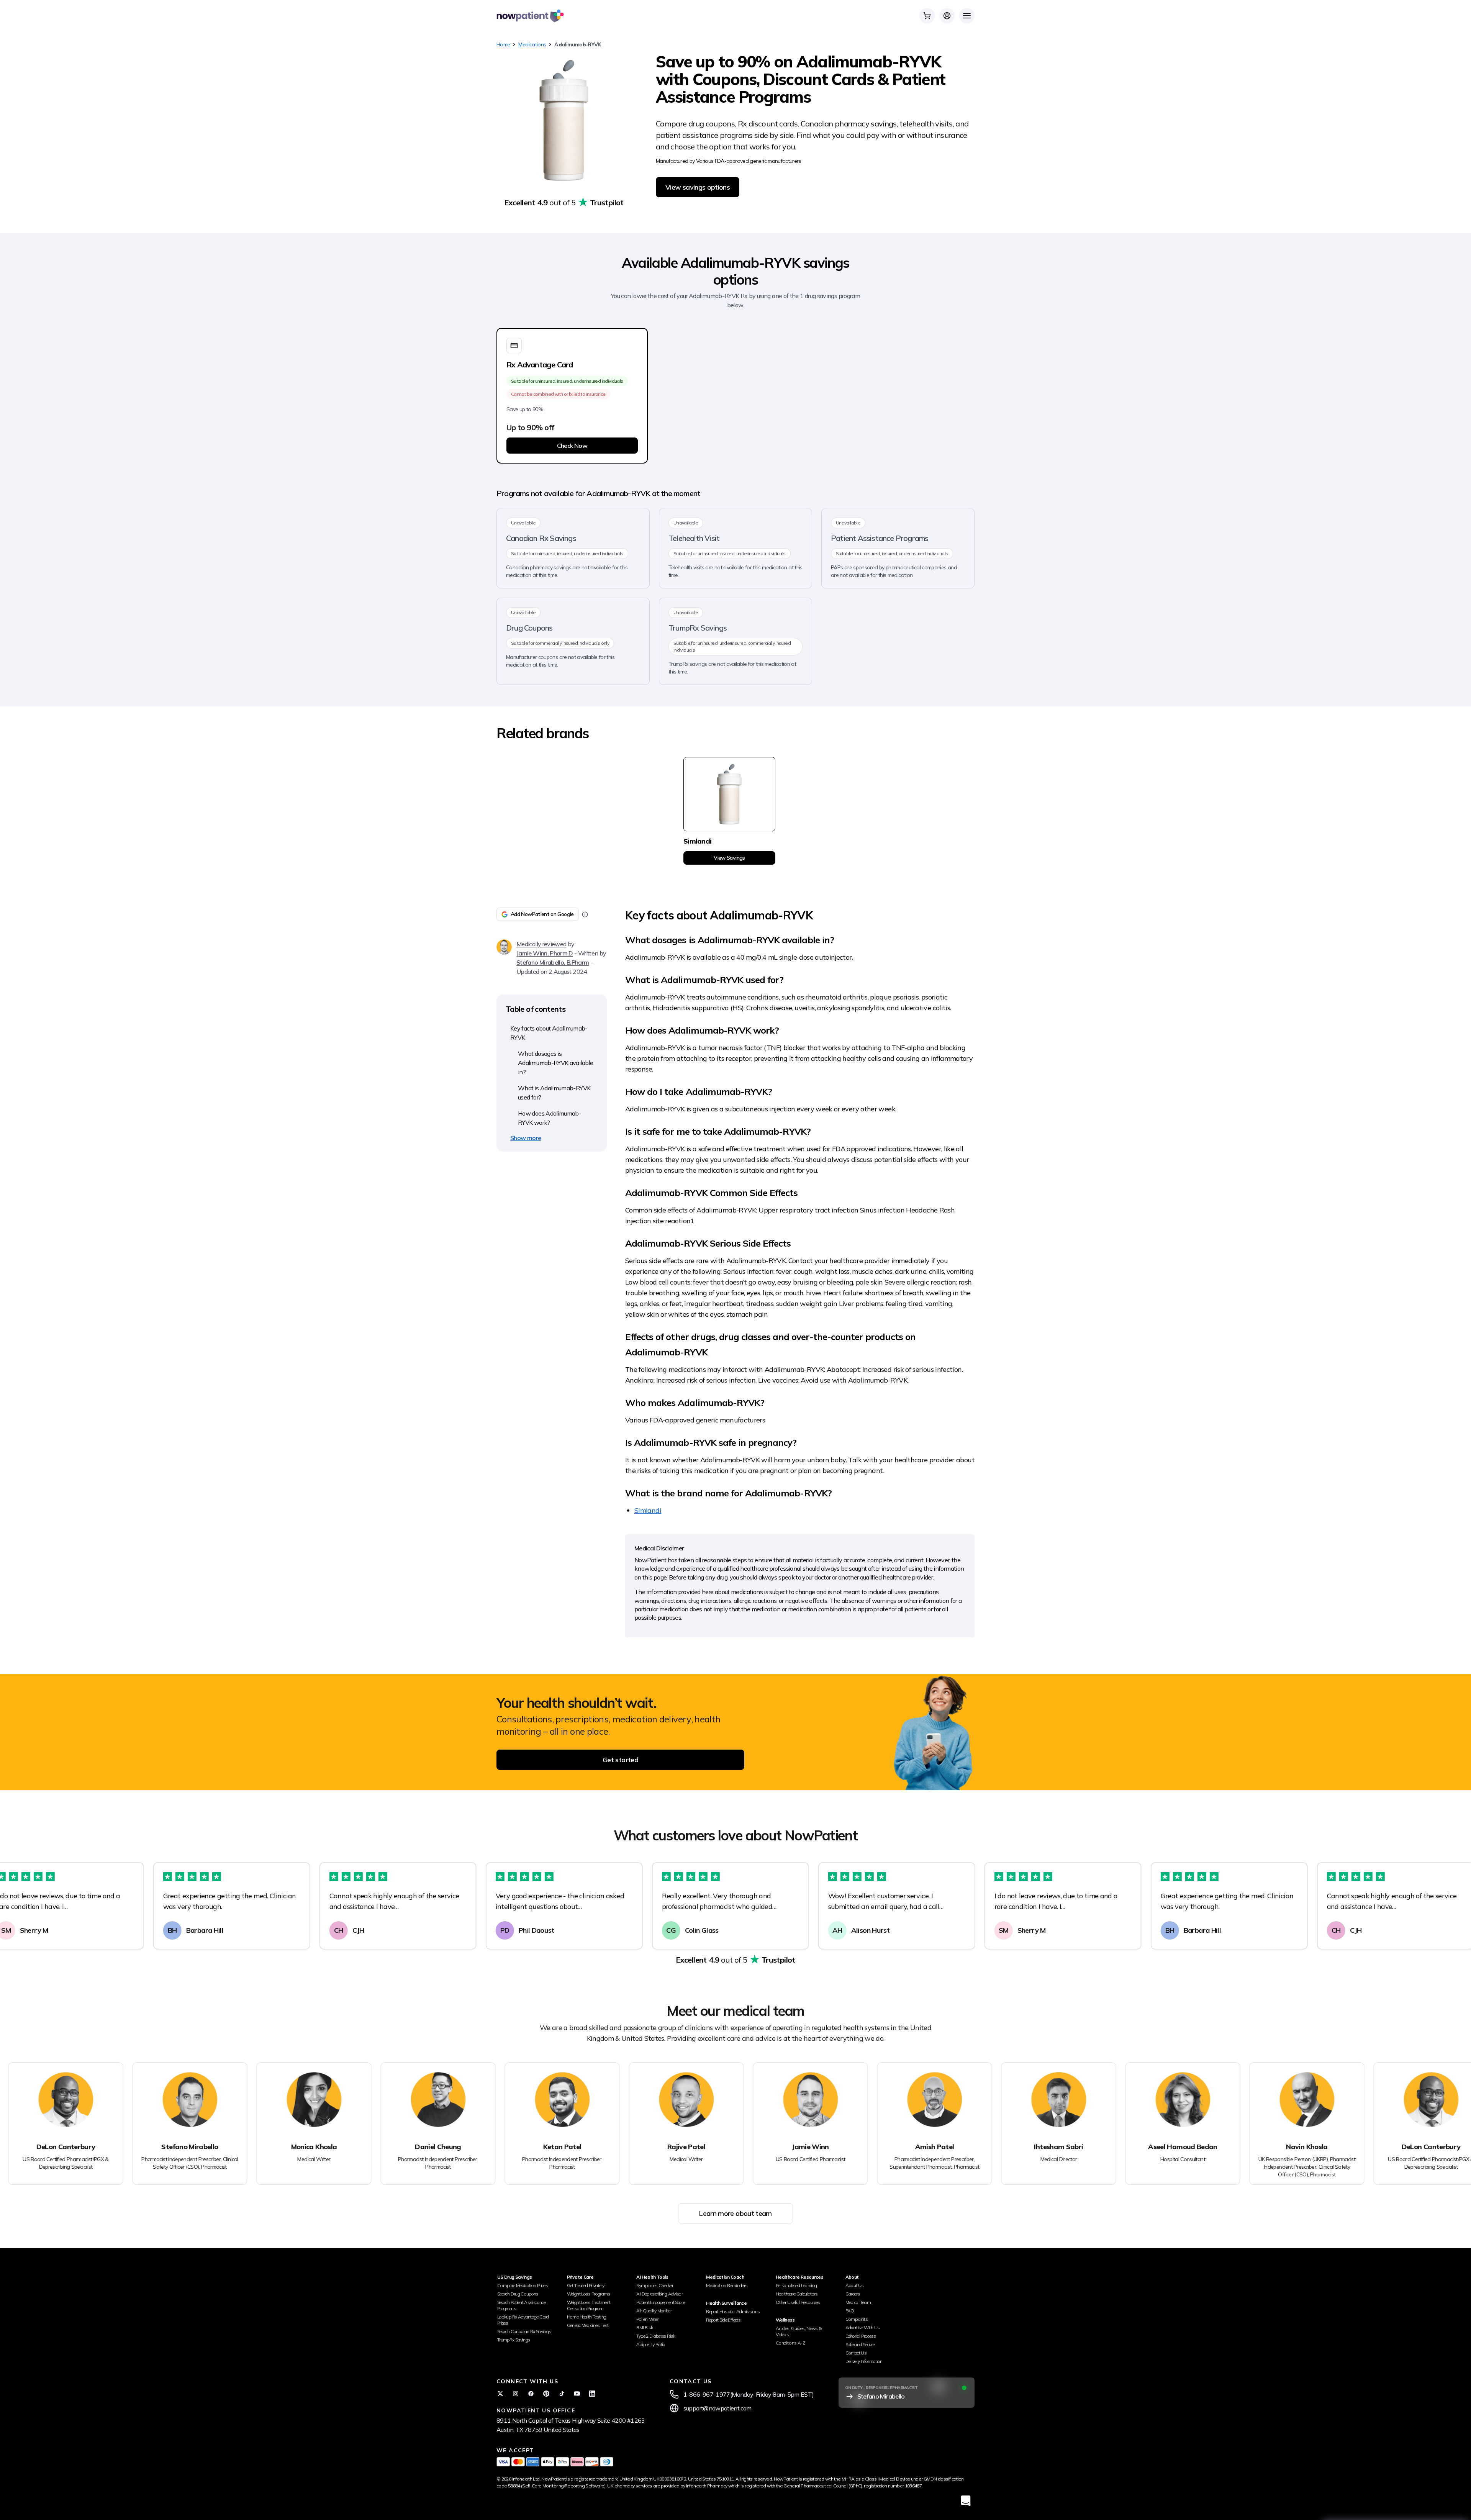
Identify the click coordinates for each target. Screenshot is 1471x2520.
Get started (620, 1760)
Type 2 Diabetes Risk (656, 2336)
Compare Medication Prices (523, 2285)
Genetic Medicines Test (588, 2325)
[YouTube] (577, 2394)
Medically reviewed (541, 944)
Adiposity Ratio (651, 2344)
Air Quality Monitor (654, 2311)
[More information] (585, 914)
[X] (500, 2394)
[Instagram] (516, 2394)
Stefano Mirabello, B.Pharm (553, 962)
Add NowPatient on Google (542, 914)
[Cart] (927, 16)
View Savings (729, 858)
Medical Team (858, 2302)
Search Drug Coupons (518, 2294)
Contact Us (856, 2353)
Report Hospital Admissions (733, 2311)
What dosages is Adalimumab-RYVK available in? (555, 1063)
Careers (853, 2294)
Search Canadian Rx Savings (524, 2331)
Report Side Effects (723, 2320)
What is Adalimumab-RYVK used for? (554, 1093)
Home (503, 44)
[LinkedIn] (592, 2394)
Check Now (572, 446)
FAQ (850, 2311)
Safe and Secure (860, 2344)
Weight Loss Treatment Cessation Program (589, 2305)
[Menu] (967, 16)
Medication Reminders (727, 2285)
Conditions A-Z (790, 2343)
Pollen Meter (647, 2319)
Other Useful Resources (798, 2302)
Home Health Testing (587, 2317)
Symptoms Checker (655, 2285)
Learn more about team (735, 2213)
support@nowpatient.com (717, 2408)
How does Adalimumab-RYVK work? (550, 1118)
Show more (526, 1138)
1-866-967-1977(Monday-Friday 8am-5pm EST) (749, 2394)
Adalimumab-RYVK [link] (577, 44)
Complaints (857, 2319)
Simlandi (648, 1510)
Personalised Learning (796, 2285)
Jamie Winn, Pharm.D (545, 953)
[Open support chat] (966, 2501)
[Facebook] (531, 2394)
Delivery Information (864, 2361)
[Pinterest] (546, 2394)
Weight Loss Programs (589, 2294)
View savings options (698, 187)
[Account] (947, 16)
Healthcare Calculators (797, 2294)
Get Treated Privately (586, 2285)
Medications (532, 44)
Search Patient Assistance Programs (521, 2305)
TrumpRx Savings (514, 2340)
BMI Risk (645, 2327)
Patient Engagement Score (661, 2302)
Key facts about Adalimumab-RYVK (549, 1033)
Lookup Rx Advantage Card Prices (523, 2320)
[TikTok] (562, 2394)
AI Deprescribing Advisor (659, 2294)
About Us (855, 2285)
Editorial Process (861, 2336)
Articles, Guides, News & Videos (799, 2331)
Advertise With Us (863, 2327)
